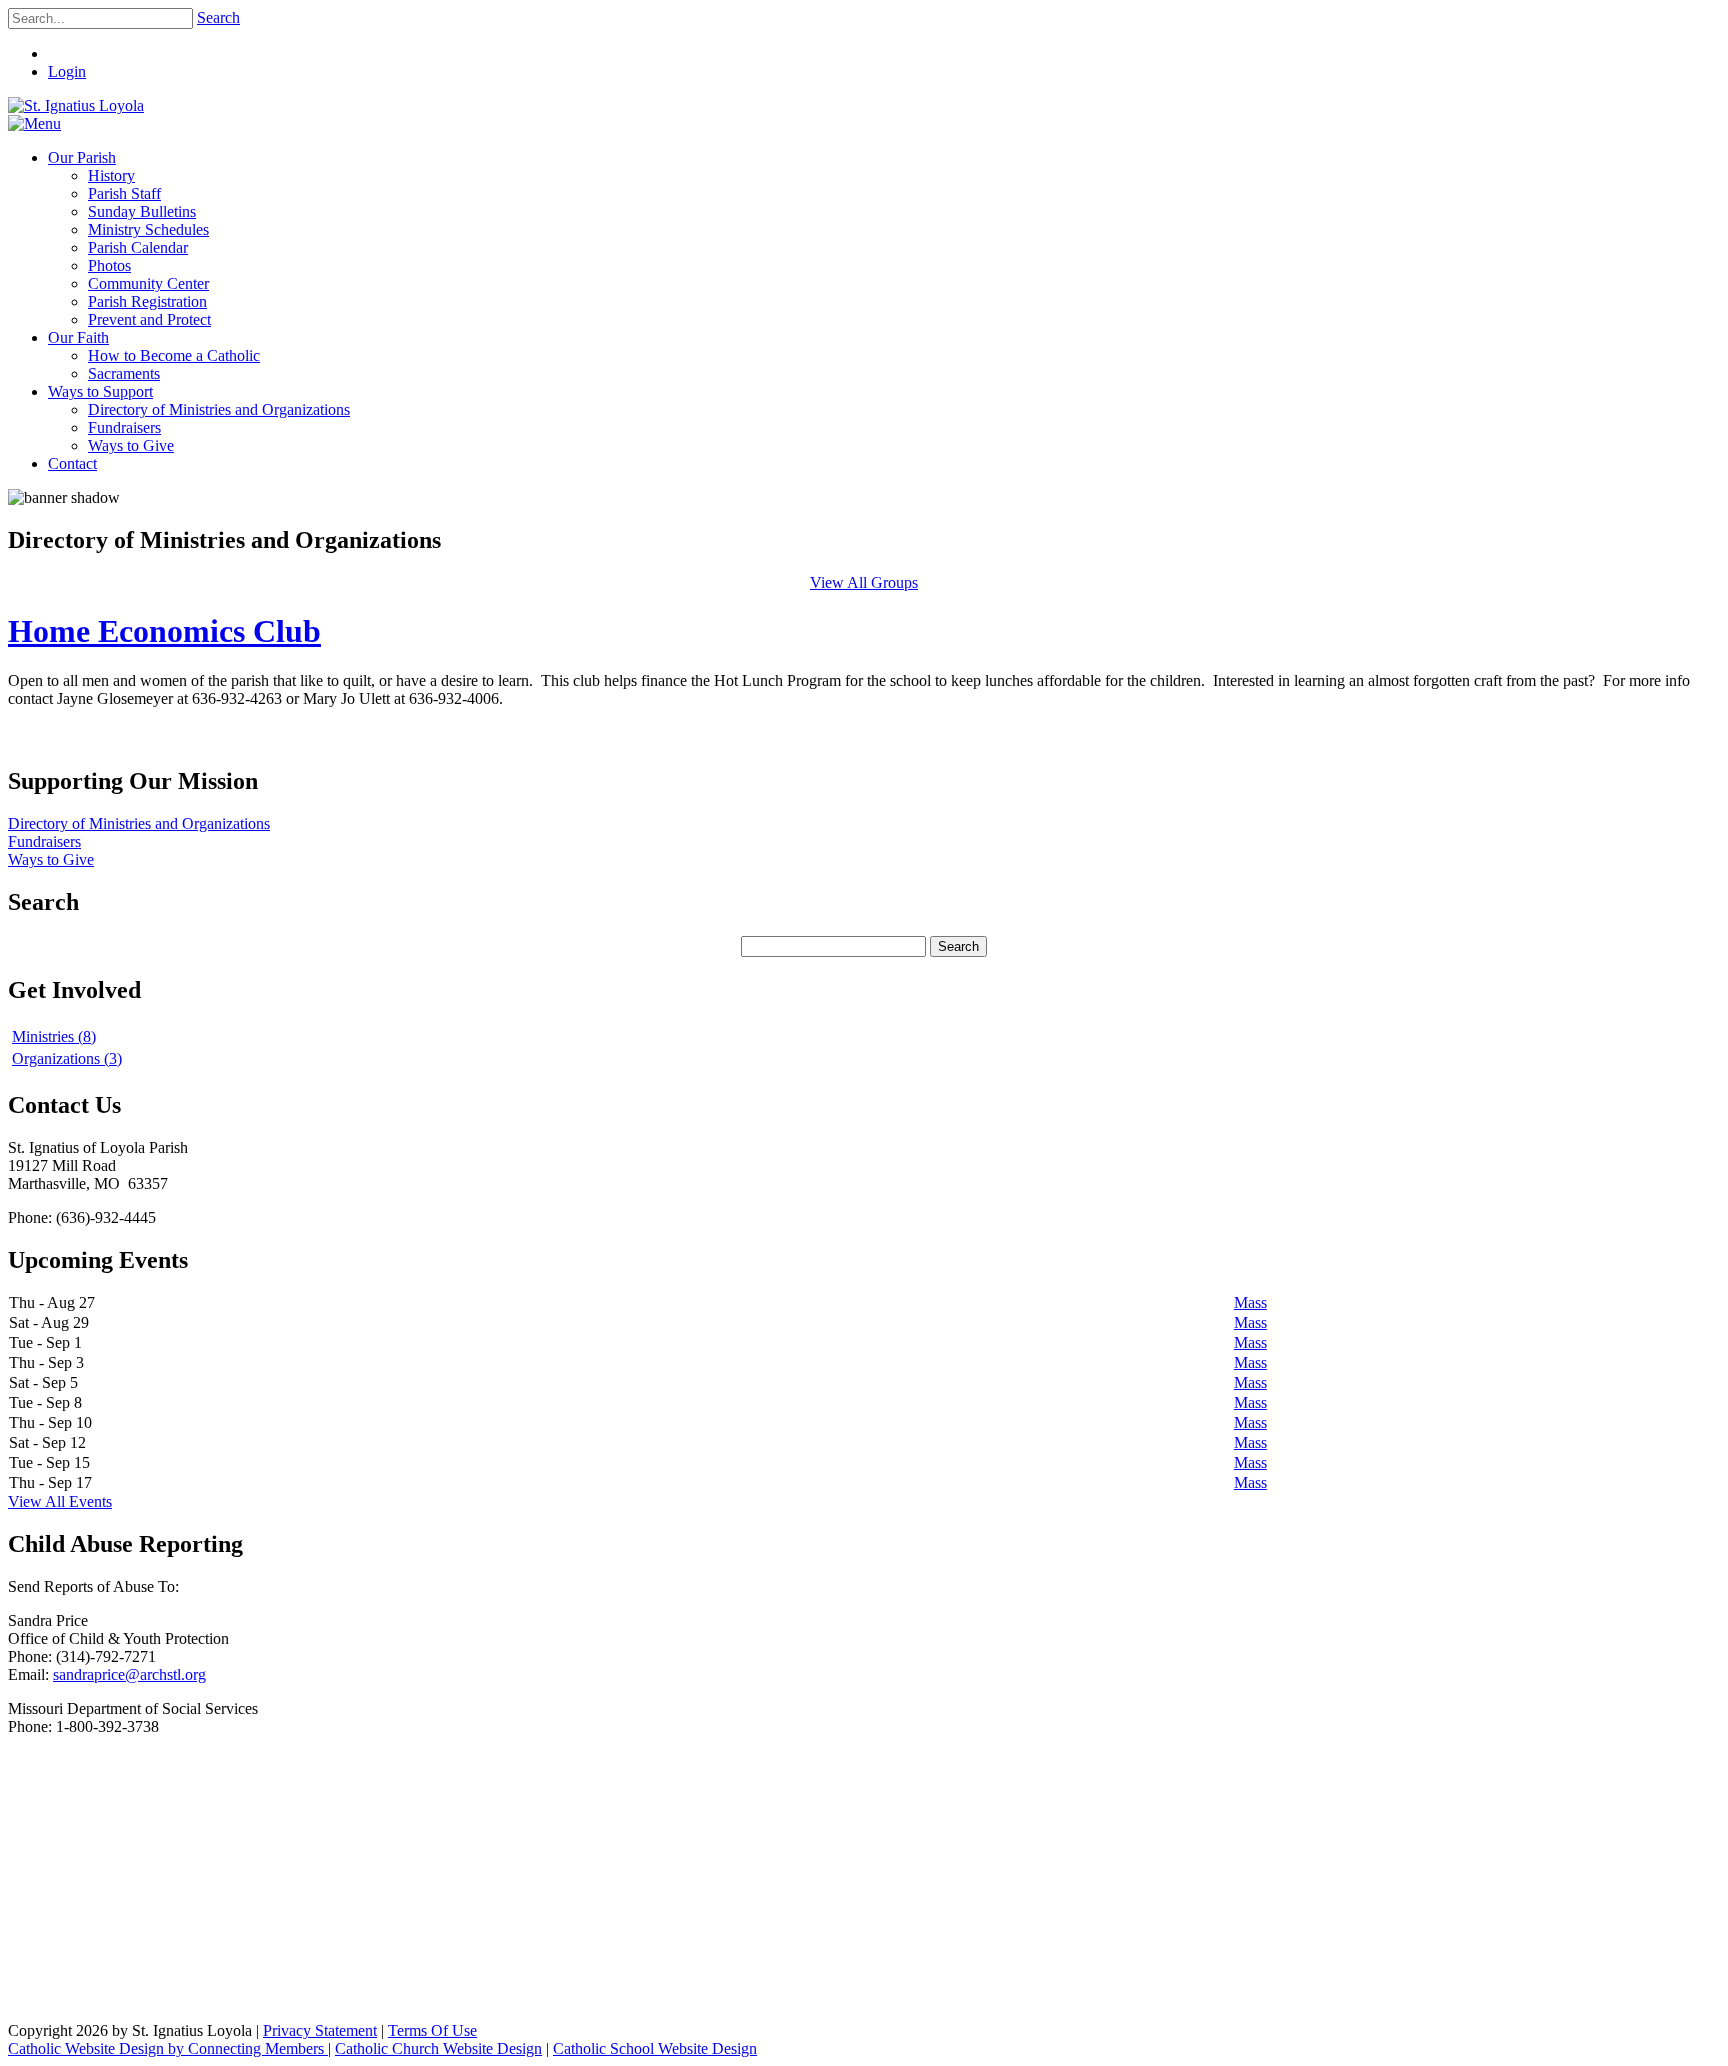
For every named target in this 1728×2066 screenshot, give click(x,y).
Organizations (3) (67, 1058)
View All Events (60, 1501)
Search (218, 17)
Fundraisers (44, 841)
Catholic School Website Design (655, 2048)
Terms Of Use (432, 2030)
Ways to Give (51, 859)
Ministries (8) (54, 1036)
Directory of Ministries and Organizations (139, 823)
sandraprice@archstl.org (129, 1674)
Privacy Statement (320, 2030)
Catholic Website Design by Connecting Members (168, 2048)
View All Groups (864, 582)
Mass (1250, 1302)
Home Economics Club (164, 631)
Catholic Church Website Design (438, 2048)
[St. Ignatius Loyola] (76, 105)
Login (67, 71)
